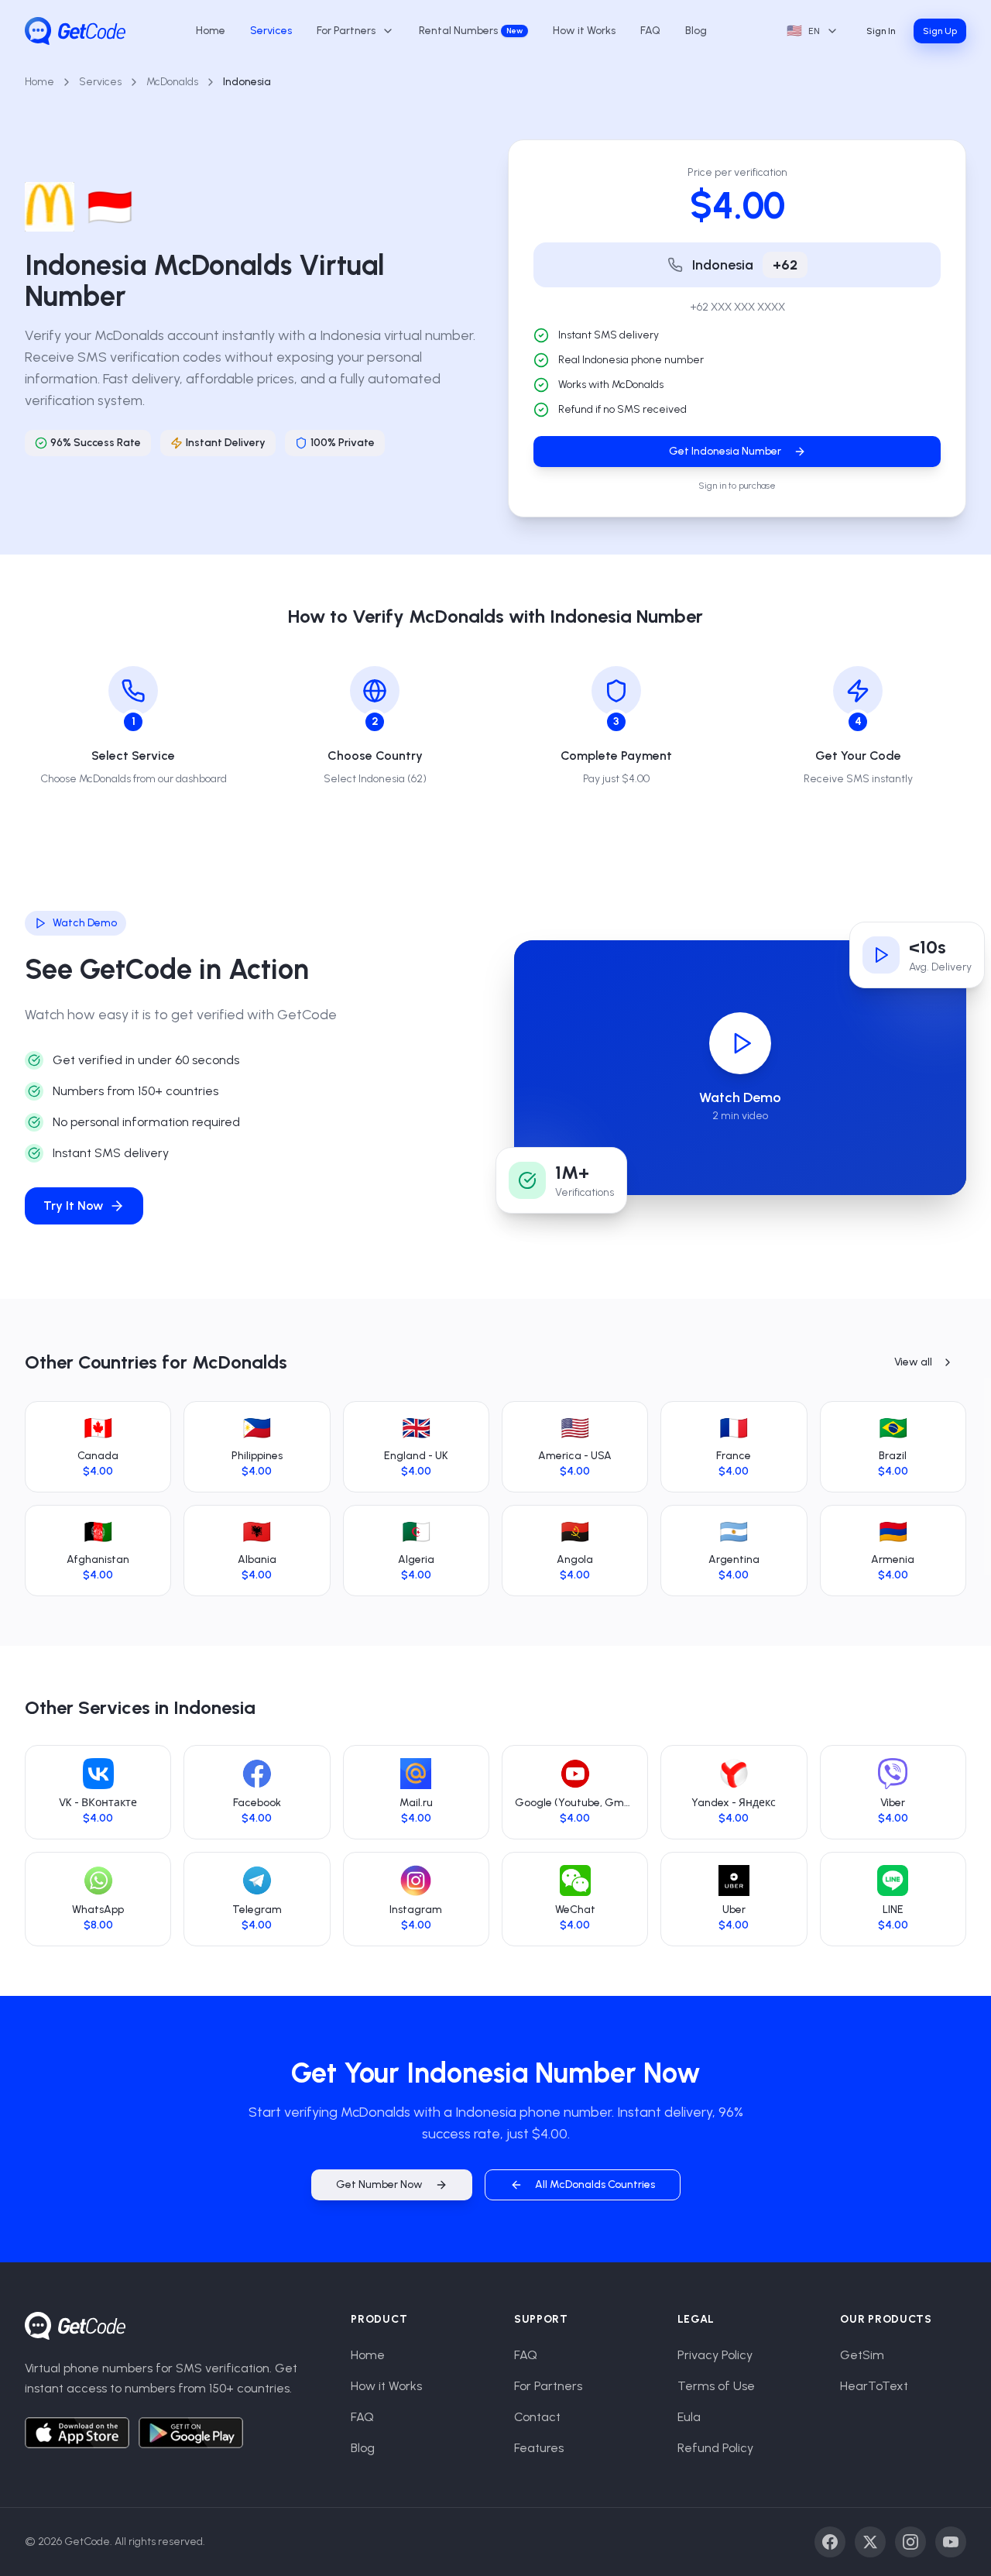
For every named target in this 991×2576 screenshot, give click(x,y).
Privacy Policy (715, 2355)
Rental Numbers (471, 31)
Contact (537, 2417)
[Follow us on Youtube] (951, 2542)
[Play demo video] (740, 1043)
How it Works (584, 31)
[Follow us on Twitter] (870, 2542)
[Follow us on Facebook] (830, 2542)
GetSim (862, 2355)
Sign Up (940, 31)
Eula (689, 2417)
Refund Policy (715, 2448)
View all (913, 1362)
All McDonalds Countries (595, 2184)
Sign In (881, 31)
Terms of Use (716, 2386)
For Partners (548, 2386)
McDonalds (172, 82)
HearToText (874, 2386)
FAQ (650, 31)
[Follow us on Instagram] (910, 2542)
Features (539, 2448)
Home (211, 31)
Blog (696, 31)
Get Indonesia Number (725, 451)
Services (271, 31)
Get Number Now (379, 2184)
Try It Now (73, 1206)
